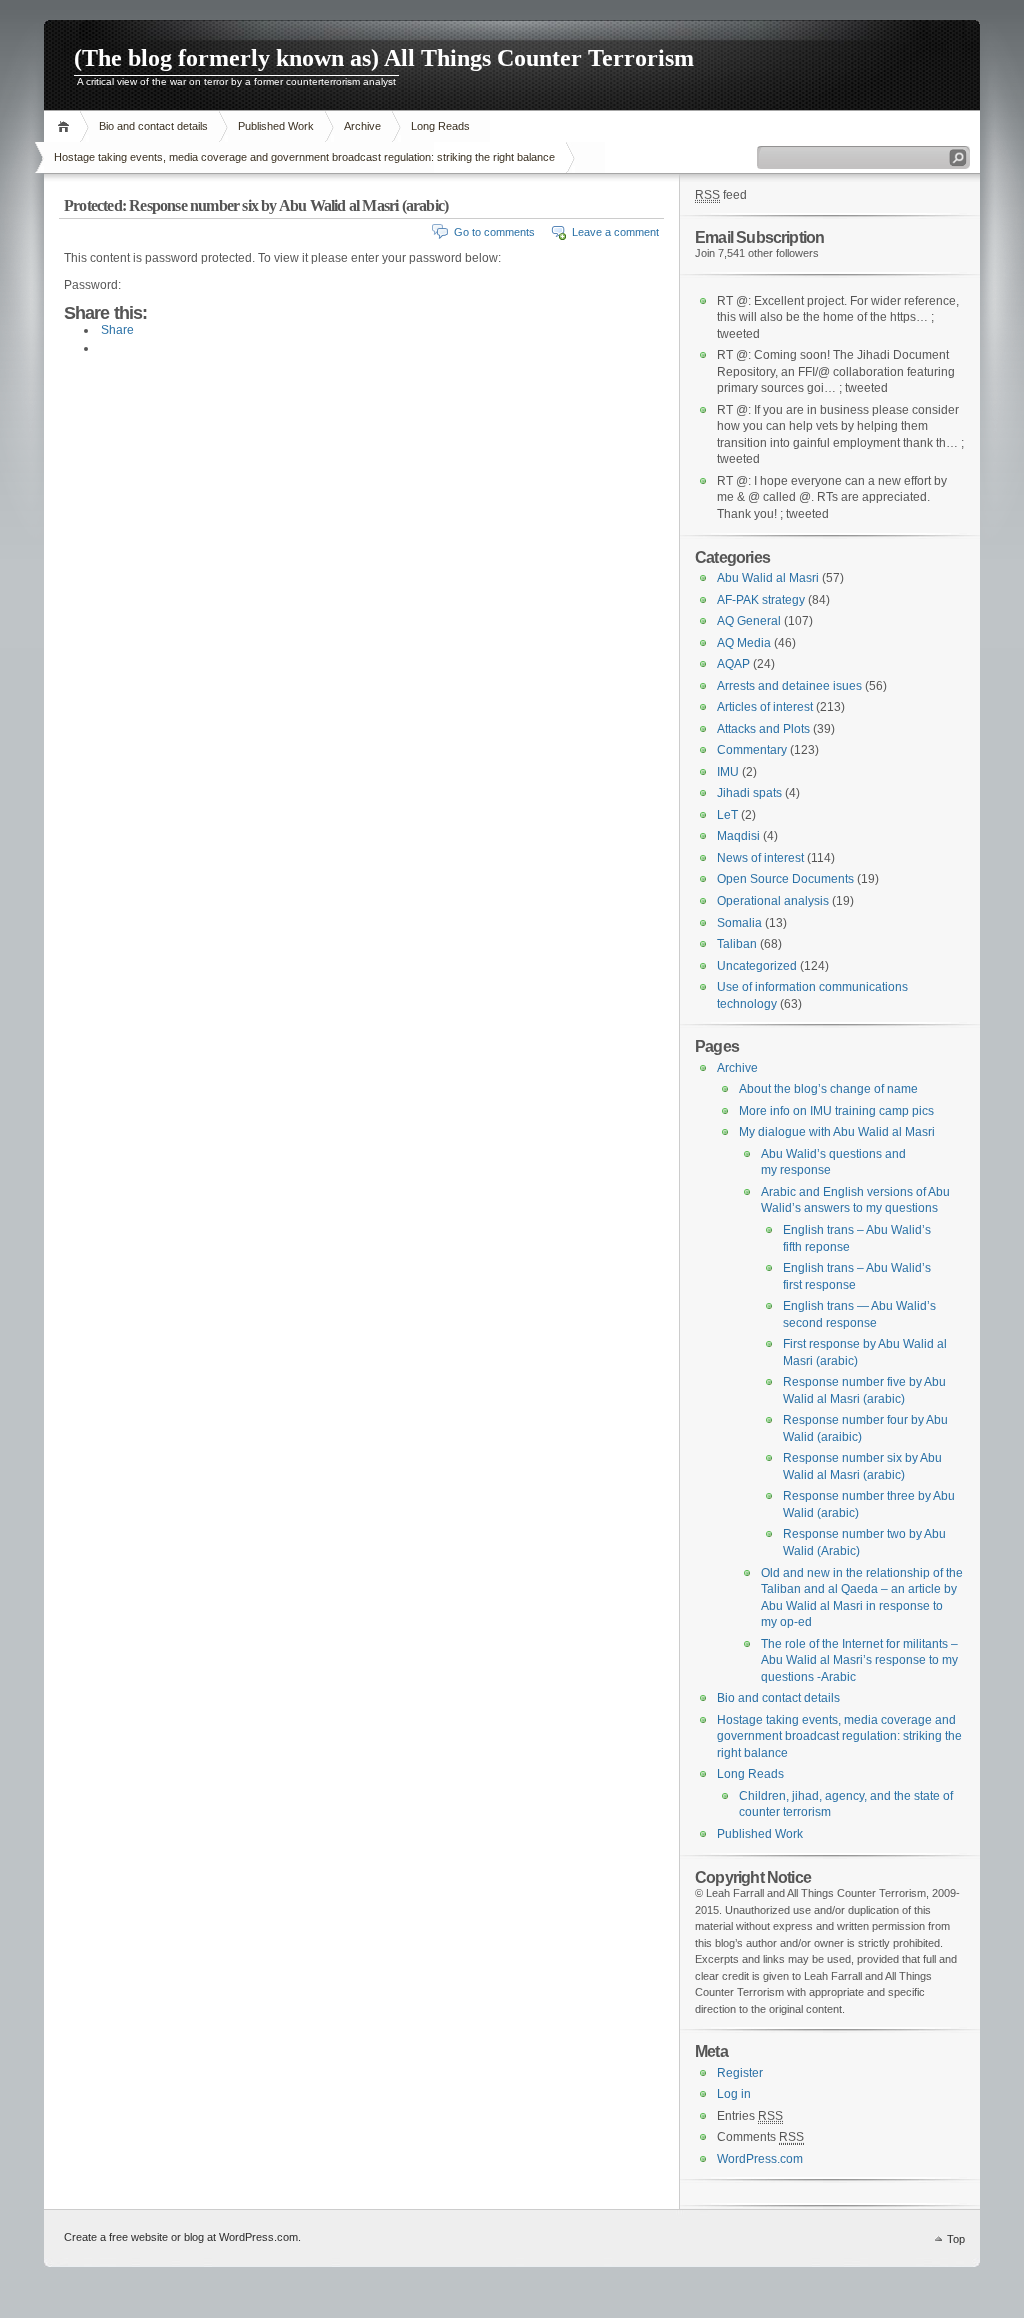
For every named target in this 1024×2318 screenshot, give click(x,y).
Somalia (739, 923)
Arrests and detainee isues (789, 686)
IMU (728, 772)
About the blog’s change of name (828, 1089)
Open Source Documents (785, 879)
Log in (734, 2094)
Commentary (752, 750)
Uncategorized (757, 966)
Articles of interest (765, 707)
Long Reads (440, 126)
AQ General (749, 621)
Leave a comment (615, 232)
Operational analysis (773, 901)
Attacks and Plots (763, 729)
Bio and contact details (153, 126)
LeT (727, 815)
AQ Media (744, 643)
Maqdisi (738, 836)
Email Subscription (759, 237)
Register (740, 2073)
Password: (92, 285)
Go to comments (494, 232)
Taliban (737, 944)
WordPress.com (760, 2159)
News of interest (760, 858)
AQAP (733, 664)
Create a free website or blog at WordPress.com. (182, 2237)
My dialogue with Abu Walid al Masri (837, 1132)
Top (956, 2239)
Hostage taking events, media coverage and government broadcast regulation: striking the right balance (304, 157)
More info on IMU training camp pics (836, 1111)
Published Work (276, 126)
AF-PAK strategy (761, 600)
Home (66, 126)
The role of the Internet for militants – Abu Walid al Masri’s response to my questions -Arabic (859, 1660)
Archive (362, 126)
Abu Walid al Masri (768, 578)
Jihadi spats (749, 793)
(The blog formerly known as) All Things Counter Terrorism (384, 58)
